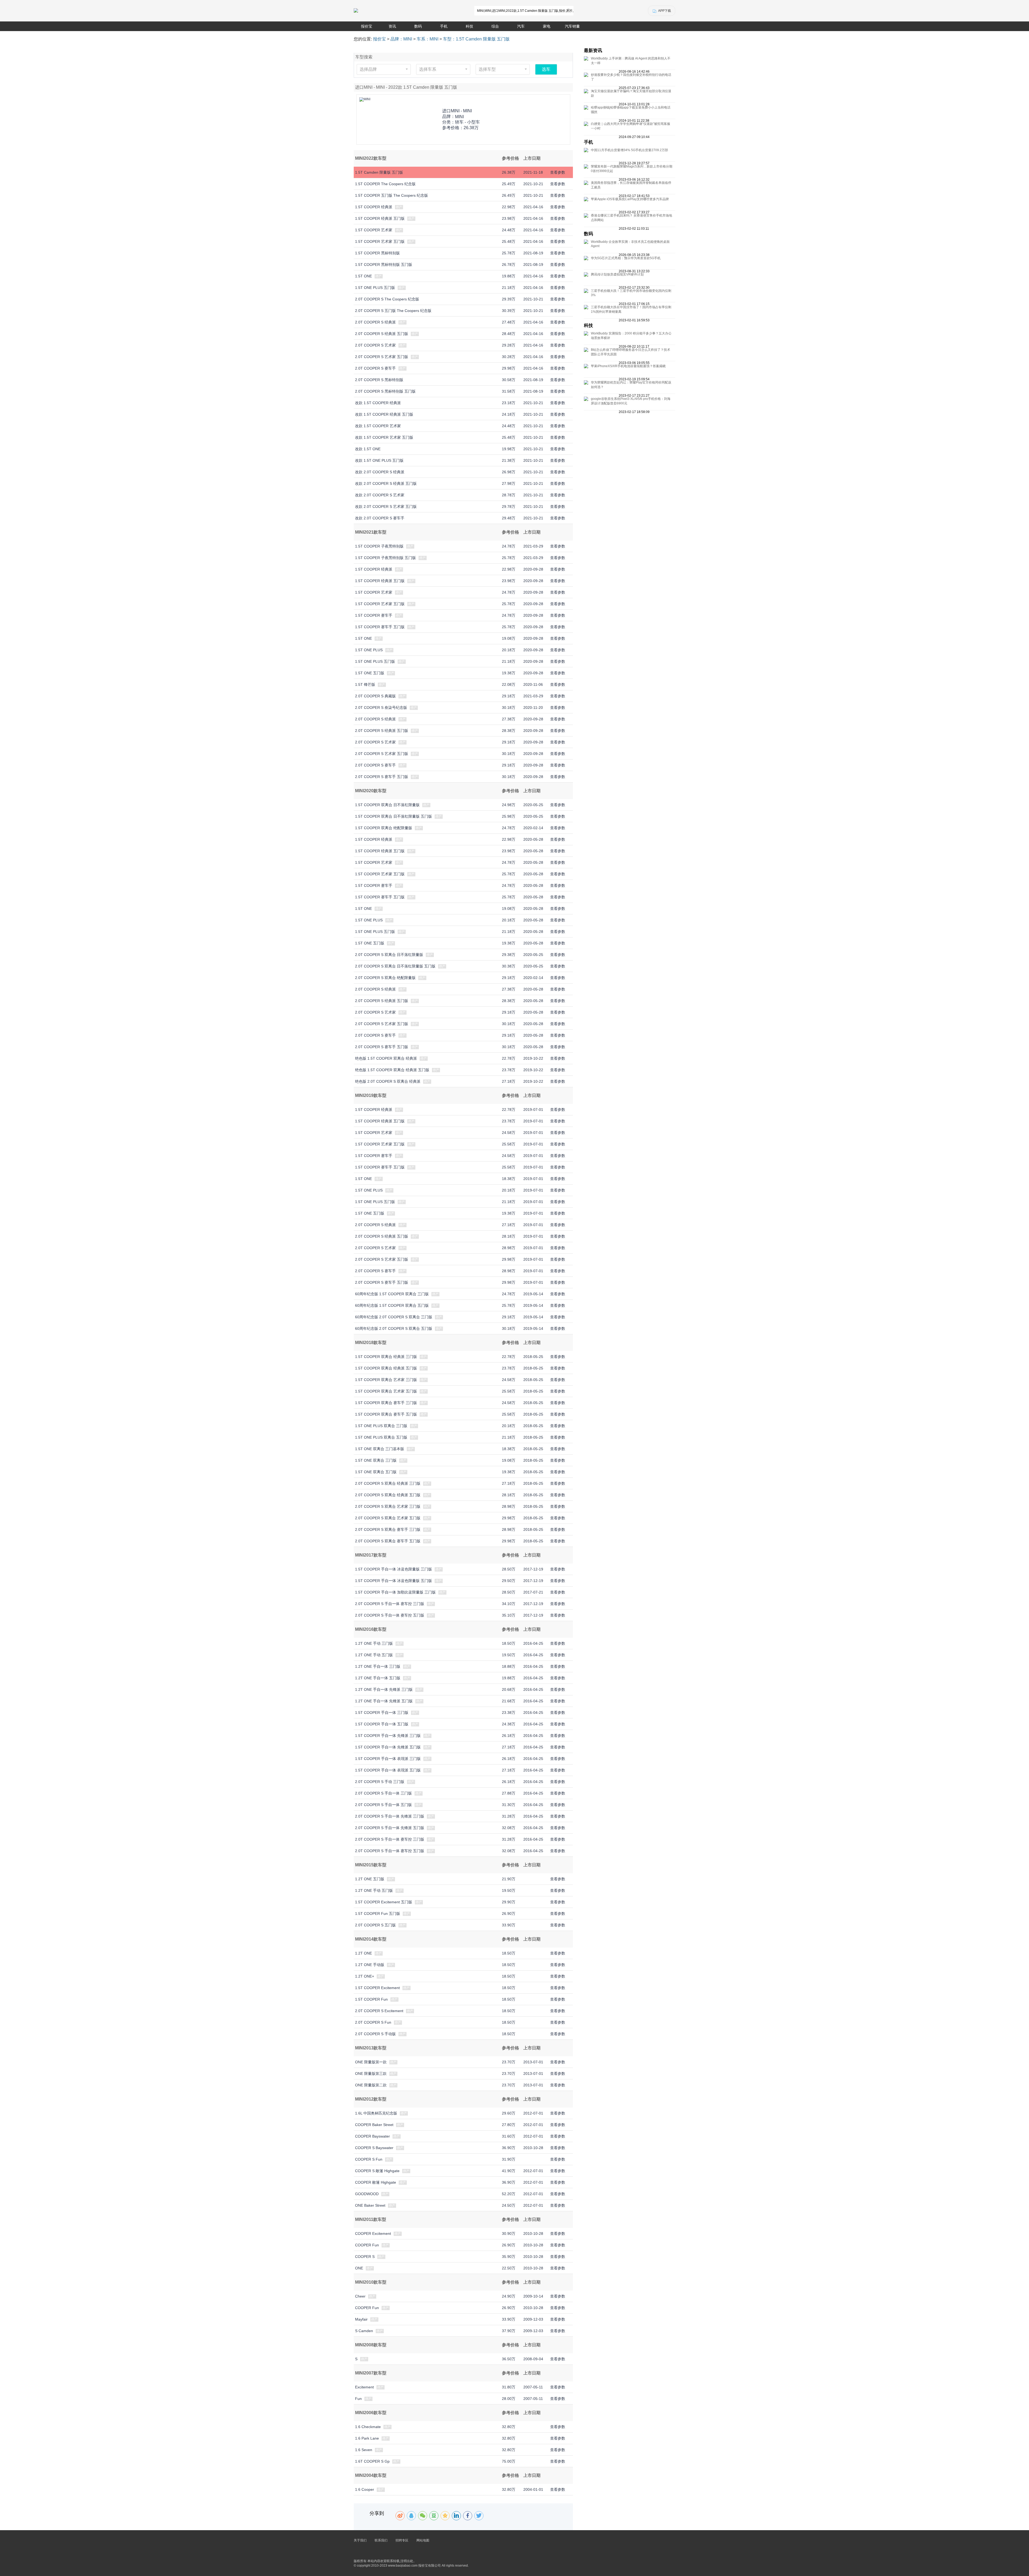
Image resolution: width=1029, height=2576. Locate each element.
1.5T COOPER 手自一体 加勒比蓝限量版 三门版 (395, 1592)
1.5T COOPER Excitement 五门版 (384, 1902)
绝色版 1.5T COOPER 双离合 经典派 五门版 (392, 1070)
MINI (459, 117)
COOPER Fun (367, 2245)
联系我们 (381, 2540)
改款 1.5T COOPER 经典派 (378, 403)
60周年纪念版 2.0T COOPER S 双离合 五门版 (394, 1328)
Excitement (364, 2387)
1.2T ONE (363, 1953)
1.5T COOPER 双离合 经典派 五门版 (386, 1368)
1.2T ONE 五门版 (370, 1879)
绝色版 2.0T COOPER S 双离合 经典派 (388, 1081)
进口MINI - (457, 111)
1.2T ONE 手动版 (370, 1965)
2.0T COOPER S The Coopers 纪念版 (387, 299)
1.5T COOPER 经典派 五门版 (380, 218)
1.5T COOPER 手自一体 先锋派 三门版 (388, 1736)
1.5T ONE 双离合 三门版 (376, 1460)
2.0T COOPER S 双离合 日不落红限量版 (389, 955)
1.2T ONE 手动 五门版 (374, 1655)
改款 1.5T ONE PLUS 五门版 (379, 460)
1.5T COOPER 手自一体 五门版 (382, 1724)
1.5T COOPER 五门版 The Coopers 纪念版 (392, 195)
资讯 (392, 26)
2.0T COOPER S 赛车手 (375, 368)
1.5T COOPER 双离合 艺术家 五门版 (386, 1391)
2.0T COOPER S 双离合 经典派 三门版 (388, 1483)
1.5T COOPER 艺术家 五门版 (380, 241)
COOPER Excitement (373, 2233)
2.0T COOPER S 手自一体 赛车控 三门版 (390, 1604)
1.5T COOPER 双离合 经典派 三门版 (386, 1357)
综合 (495, 26)
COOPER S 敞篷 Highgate (377, 2171)
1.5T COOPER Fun (371, 1999)
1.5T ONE (363, 276)
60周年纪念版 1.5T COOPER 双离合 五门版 (392, 1305)
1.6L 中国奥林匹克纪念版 (376, 2113)
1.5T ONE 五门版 (370, 673)
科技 (469, 26)
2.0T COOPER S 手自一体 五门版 (383, 1805)
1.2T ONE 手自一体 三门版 (378, 1666)
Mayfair (361, 2319)
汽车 (521, 26)
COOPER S (365, 2257)
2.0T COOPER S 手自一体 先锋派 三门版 (390, 1816)
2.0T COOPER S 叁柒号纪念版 (381, 708)
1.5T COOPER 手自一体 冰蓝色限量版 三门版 (394, 1569)
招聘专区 (402, 2540)
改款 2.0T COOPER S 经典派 (380, 472)
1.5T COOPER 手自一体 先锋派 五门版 (388, 1747)
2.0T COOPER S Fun (373, 2022)
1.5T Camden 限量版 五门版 (379, 172)
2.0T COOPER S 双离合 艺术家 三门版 (388, 1506)
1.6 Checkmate (368, 2427)
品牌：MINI (401, 39)
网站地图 (423, 2540)
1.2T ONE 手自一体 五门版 (378, 1678)
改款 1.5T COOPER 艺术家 (378, 426)
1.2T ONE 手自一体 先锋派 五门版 (384, 1701)
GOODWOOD (367, 2194)
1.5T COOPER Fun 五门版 (378, 1914)
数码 (418, 26)
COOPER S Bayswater (374, 2148)
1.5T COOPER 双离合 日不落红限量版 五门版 (394, 816)
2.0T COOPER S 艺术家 (375, 345)
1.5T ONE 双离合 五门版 (376, 1472)
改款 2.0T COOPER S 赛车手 (380, 518)
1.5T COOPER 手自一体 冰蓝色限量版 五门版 (394, 1581)
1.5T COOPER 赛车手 (374, 615)
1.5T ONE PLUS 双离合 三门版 (381, 1426)
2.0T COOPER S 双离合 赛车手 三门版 (388, 1529)
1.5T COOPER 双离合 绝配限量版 (384, 828)
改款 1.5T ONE (368, 449)
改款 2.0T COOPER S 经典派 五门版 (386, 483)
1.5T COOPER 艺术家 (374, 230)
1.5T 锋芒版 (365, 684)
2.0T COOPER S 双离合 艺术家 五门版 (388, 1518)
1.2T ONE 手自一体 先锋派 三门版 (384, 1689)
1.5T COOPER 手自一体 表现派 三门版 (388, 1759)
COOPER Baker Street (374, 2125)
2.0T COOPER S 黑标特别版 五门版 (385, 391)
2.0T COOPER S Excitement (379, 2011)
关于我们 (360, 2540)
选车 (546, 69)
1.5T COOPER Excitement (377, 1988)
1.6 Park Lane (367, 2438)
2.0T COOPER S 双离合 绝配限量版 (385, 978)
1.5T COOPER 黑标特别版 (377, 253)
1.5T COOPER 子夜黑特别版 (379, 546)
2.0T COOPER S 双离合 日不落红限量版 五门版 (395, 966)
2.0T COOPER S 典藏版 (375, 696)
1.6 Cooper (365, 2489)
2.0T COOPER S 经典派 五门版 (382, 334)
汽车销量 (572, 26)
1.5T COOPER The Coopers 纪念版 (385, 184)
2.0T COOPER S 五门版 (375, 1925)
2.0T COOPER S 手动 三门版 (380, 1782)
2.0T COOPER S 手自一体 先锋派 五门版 (390, 1828)
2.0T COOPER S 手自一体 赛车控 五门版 (390, 1615)
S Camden (364, 2331)
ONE (359, 2268)
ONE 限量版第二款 (371, 2085)
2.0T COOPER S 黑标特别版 (379, 380)
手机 (444, 26)
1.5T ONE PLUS (369, 650)
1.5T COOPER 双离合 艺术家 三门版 (386, 1380)
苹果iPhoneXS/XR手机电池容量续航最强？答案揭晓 (628, 366)
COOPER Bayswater (372, 2136)
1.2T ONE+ (365, 1976)
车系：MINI (428, 39)
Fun (358, 2399)
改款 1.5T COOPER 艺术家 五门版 (384, 437)
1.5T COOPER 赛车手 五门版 (380, 627)
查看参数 (558, 172)
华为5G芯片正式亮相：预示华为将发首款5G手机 (626, 258)
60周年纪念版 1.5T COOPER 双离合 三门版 (392, 1294)
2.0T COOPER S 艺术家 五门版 (382, 357)
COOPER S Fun (369, 2159)
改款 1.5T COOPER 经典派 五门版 (384, 414)
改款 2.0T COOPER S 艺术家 (380, 495)
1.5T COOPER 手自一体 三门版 (382, 1713)
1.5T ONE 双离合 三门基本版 (380, 1449)
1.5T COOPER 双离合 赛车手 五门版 (386, 1414)
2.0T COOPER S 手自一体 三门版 (383, 1793)
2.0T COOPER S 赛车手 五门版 (382, 777)
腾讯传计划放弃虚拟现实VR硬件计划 (617, 274)
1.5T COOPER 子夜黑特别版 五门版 (385, 558)
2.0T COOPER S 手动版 (375, 2034)
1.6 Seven (364, 2450)
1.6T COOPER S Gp (372, 2461)
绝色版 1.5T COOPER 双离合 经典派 (386, 1058)
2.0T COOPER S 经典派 (375, 322)
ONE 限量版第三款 (371, 2074)
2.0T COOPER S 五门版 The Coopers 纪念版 (393, 311)
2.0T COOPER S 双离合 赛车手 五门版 (388, 1541)
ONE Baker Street (370, 2205)
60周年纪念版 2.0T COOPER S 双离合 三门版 (394, 1317)
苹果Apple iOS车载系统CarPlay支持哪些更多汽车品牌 (630, 199)
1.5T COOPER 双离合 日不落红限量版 (387, 805)
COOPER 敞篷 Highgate (376, 2182)
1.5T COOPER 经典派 (374, 207)
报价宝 (367, 26)
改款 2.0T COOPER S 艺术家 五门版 (386, 507)
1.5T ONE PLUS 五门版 (375, 288)
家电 (547, 26)
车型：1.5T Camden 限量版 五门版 (476, 39)
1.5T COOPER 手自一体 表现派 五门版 (388, 1770)
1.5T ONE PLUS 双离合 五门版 (381, 1437)
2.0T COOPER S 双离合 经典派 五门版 (388, 1495)
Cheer (360, 2296)
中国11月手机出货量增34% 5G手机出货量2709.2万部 (629, 150)
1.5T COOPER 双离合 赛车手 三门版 (386, 1403)
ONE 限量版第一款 (371, 2062)
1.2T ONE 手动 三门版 (374, 1643)
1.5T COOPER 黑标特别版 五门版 (384, 265)
